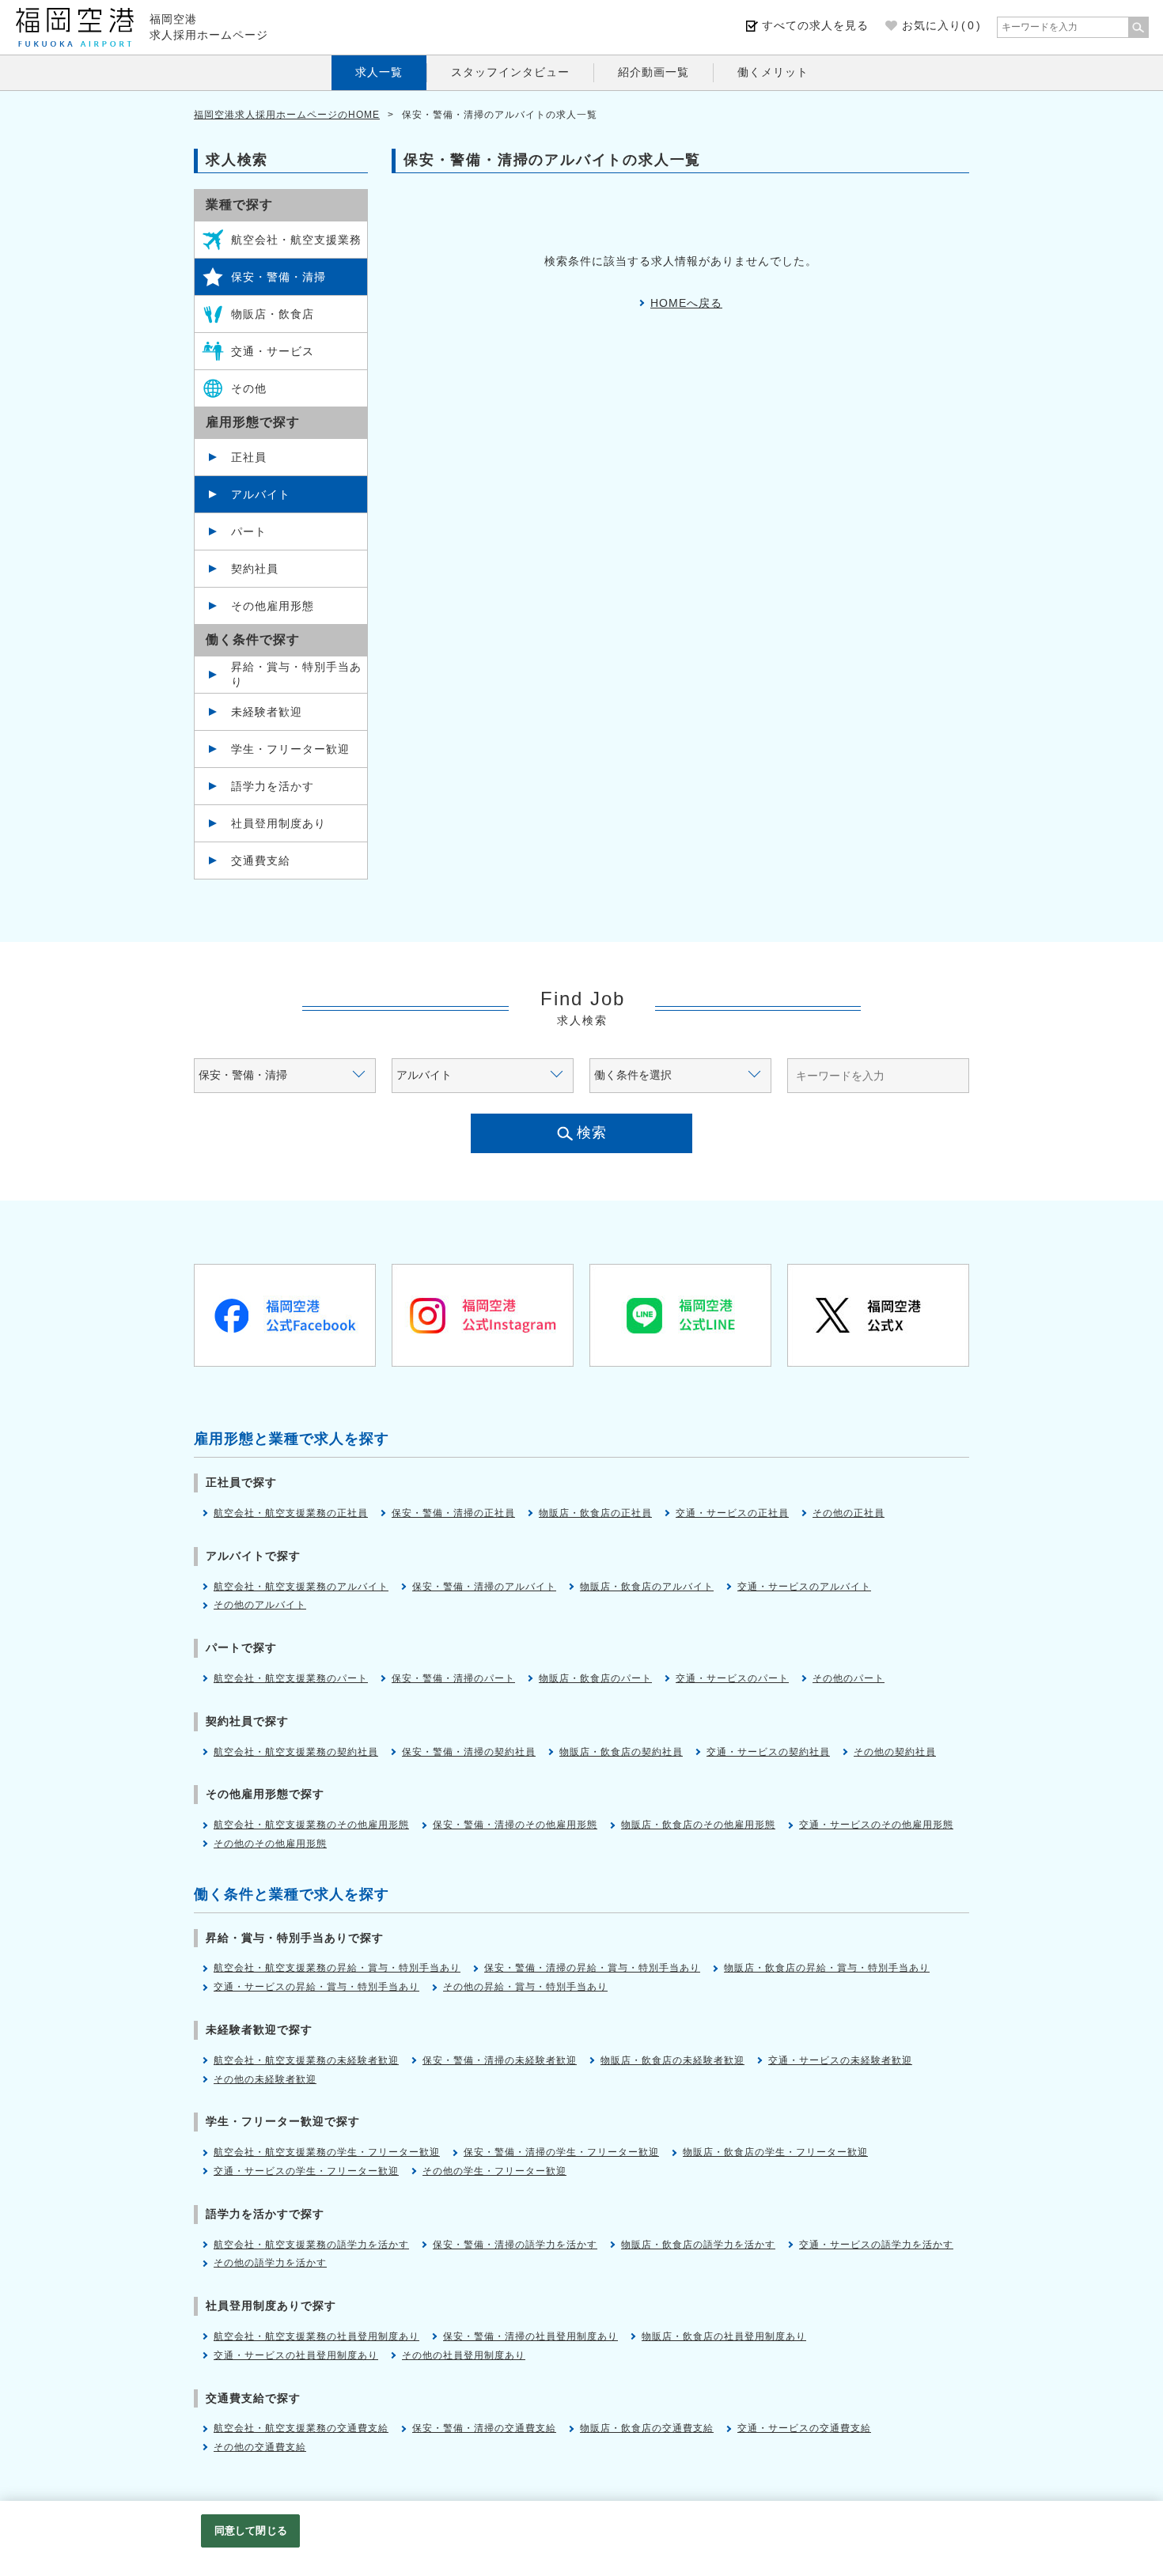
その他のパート (849, 1678)
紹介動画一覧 (653, 72)
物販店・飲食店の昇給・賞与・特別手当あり (827, 1968)
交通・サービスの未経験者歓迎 (840, 2060)
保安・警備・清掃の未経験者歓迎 (500, 2060)
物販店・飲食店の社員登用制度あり (724, 2336)
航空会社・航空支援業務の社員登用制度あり (316, 2336)
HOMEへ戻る (686, 303)
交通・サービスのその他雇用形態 (876, 1825)
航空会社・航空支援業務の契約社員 (296, 1752)
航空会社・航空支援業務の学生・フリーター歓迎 (327, 2152)
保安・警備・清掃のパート (453, 1678)
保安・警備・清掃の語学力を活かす (515, 2245)
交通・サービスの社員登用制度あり (296, 2355)
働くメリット (773, 72)
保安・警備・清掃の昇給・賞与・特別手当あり (592, 1968)
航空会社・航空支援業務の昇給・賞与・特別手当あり (337, 1968)
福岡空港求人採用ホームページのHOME (287, 115)
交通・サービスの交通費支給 (804, 2428)
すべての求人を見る (815, 25)
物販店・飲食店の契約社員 (621, 1752)
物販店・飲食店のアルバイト (647, 1587)
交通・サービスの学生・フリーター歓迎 (306, 2171)
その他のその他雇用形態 (270, 1844)
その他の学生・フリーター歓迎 (494, 2171)
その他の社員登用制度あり (464, 2355)
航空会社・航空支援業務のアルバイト (301, 1587)
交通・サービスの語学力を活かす (876, 2245)
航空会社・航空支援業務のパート (291, 1678)
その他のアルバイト (260, 1605)
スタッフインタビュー (510, 72)
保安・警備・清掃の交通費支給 (484, 2428)
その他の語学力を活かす (270, 2263)
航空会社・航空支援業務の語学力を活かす (311, 2245)
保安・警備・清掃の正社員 (453, 1513)
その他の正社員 (849, 1513)
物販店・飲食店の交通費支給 (647, 2428)
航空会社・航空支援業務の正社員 (291, 1513)
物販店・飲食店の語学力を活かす (698, 2245)
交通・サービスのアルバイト (804, 1587)
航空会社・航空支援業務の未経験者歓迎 (306, 2060)
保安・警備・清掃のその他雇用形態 (515, 1825)
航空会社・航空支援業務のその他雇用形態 (311, 1825)
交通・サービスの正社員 (732, 1513)
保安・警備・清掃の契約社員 (469, 1752)
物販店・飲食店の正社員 (595, 1513)
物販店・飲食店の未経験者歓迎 (672, 2060)
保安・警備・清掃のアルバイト (484, 1587)
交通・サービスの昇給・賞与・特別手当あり (316, 1987)
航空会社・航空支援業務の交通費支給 (301, 2428)
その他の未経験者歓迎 (265, 2079)
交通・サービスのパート (732, 1678)
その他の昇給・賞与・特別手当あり (525, 1987)
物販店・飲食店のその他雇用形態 (698, 1825)
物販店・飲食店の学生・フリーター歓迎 (775, 2152)
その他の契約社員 (895, 1752)
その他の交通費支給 (260, 2447)
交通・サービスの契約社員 (768, 1752)
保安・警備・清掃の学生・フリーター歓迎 (561, 2152)
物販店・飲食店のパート (595, 1678)
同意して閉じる (251, 2531)
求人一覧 (379, 72)
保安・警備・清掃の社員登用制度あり (530, 2336)
